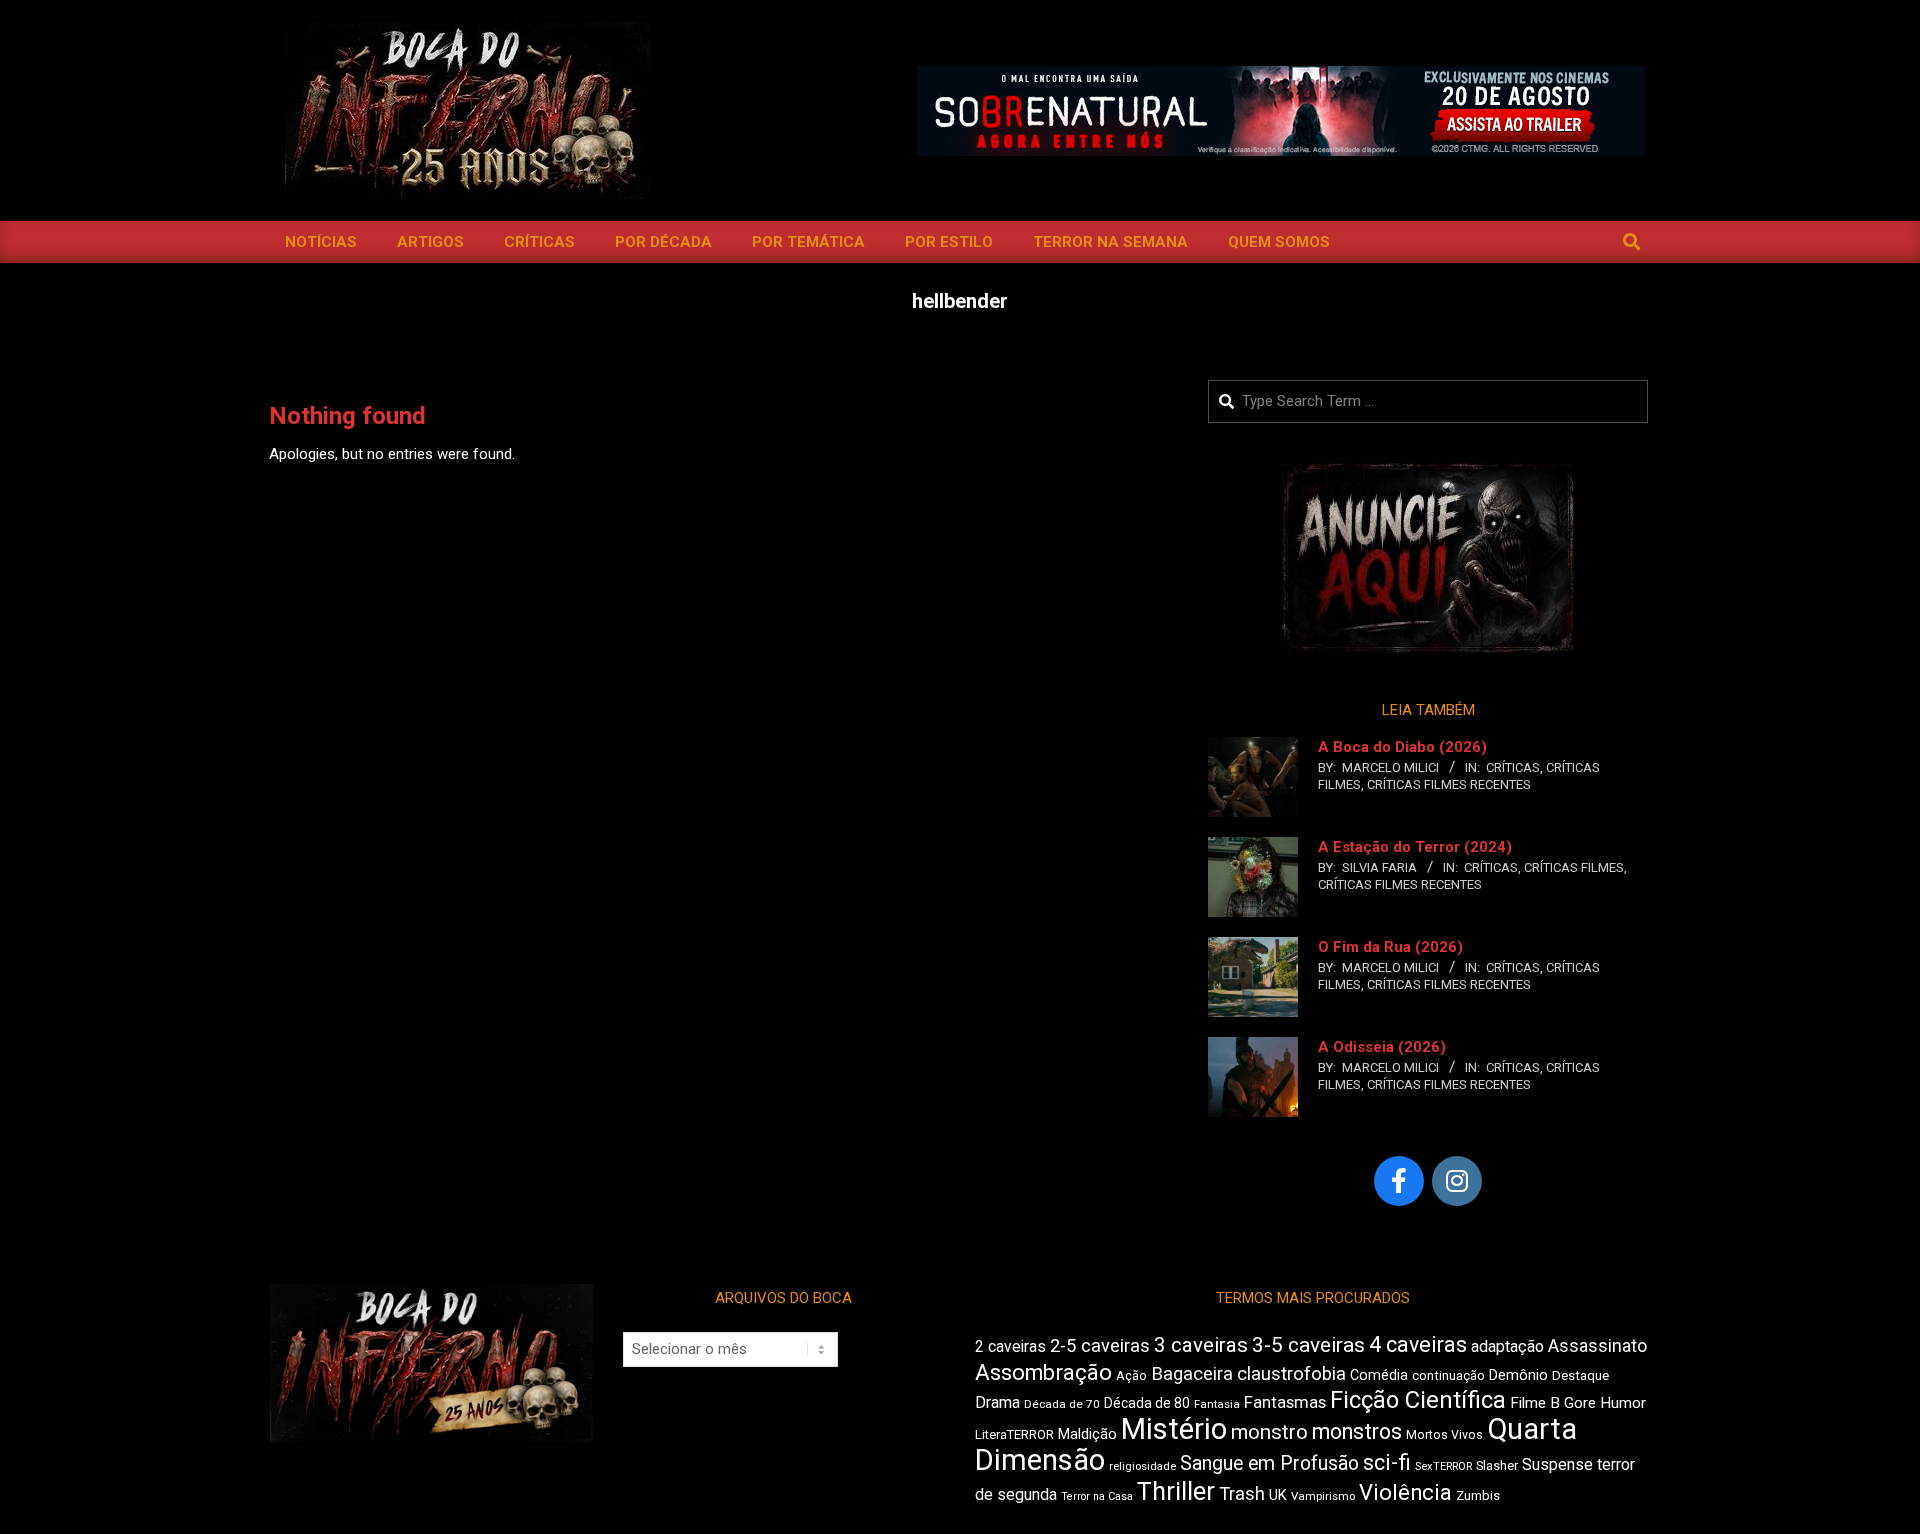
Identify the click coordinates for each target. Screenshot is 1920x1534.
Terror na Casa (1097, 1496)
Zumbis (1478, 1495)
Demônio (1518, 1375)
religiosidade (1142, 1466)
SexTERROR (1443, 1466)
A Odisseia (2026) (1382, 1047)
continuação (1448, 1375)
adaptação (1507, 1346)
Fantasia (1217, 1404)
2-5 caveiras (1100, 1345)
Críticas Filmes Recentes (1449, 784)
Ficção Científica (1418, 1400)
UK (1278, 1495)
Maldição (1087, 1434)
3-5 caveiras (1308, 1345)
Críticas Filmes (1574, 867)
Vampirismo (1323, 1496)
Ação (1131, 1375)
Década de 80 (1147, 1403)
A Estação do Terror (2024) (1415, 847)
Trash (1242, 1494)
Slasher (1497, 1465)
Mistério (1174, 1429)
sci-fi (1387, 1462)
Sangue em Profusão (1269, 1463)
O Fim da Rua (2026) (1390, 947)
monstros (1357, 1431)
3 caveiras (1201, 1345)
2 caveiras (1010, 1346)
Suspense (1557, 1464)
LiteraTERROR (1014, 1434)
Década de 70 (1062, 1404)
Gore (1580, 1403)
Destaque (1580, 1375)
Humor (1623, 1403)
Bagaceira (1192, 1374)
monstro (1269, 1432)
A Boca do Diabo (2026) (1402, 747)
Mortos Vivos (1444, 1435)
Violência (1405, 1492)
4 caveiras (1418, 1344)
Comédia (1379, 1375)
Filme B (1535, 1403)
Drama (997, 1402)
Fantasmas (1285, 1402)
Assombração (1043, 1372)
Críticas (1513, 767)
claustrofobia (1291, 1374)
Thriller (1176, 1491)
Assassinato (1597, 1346)
